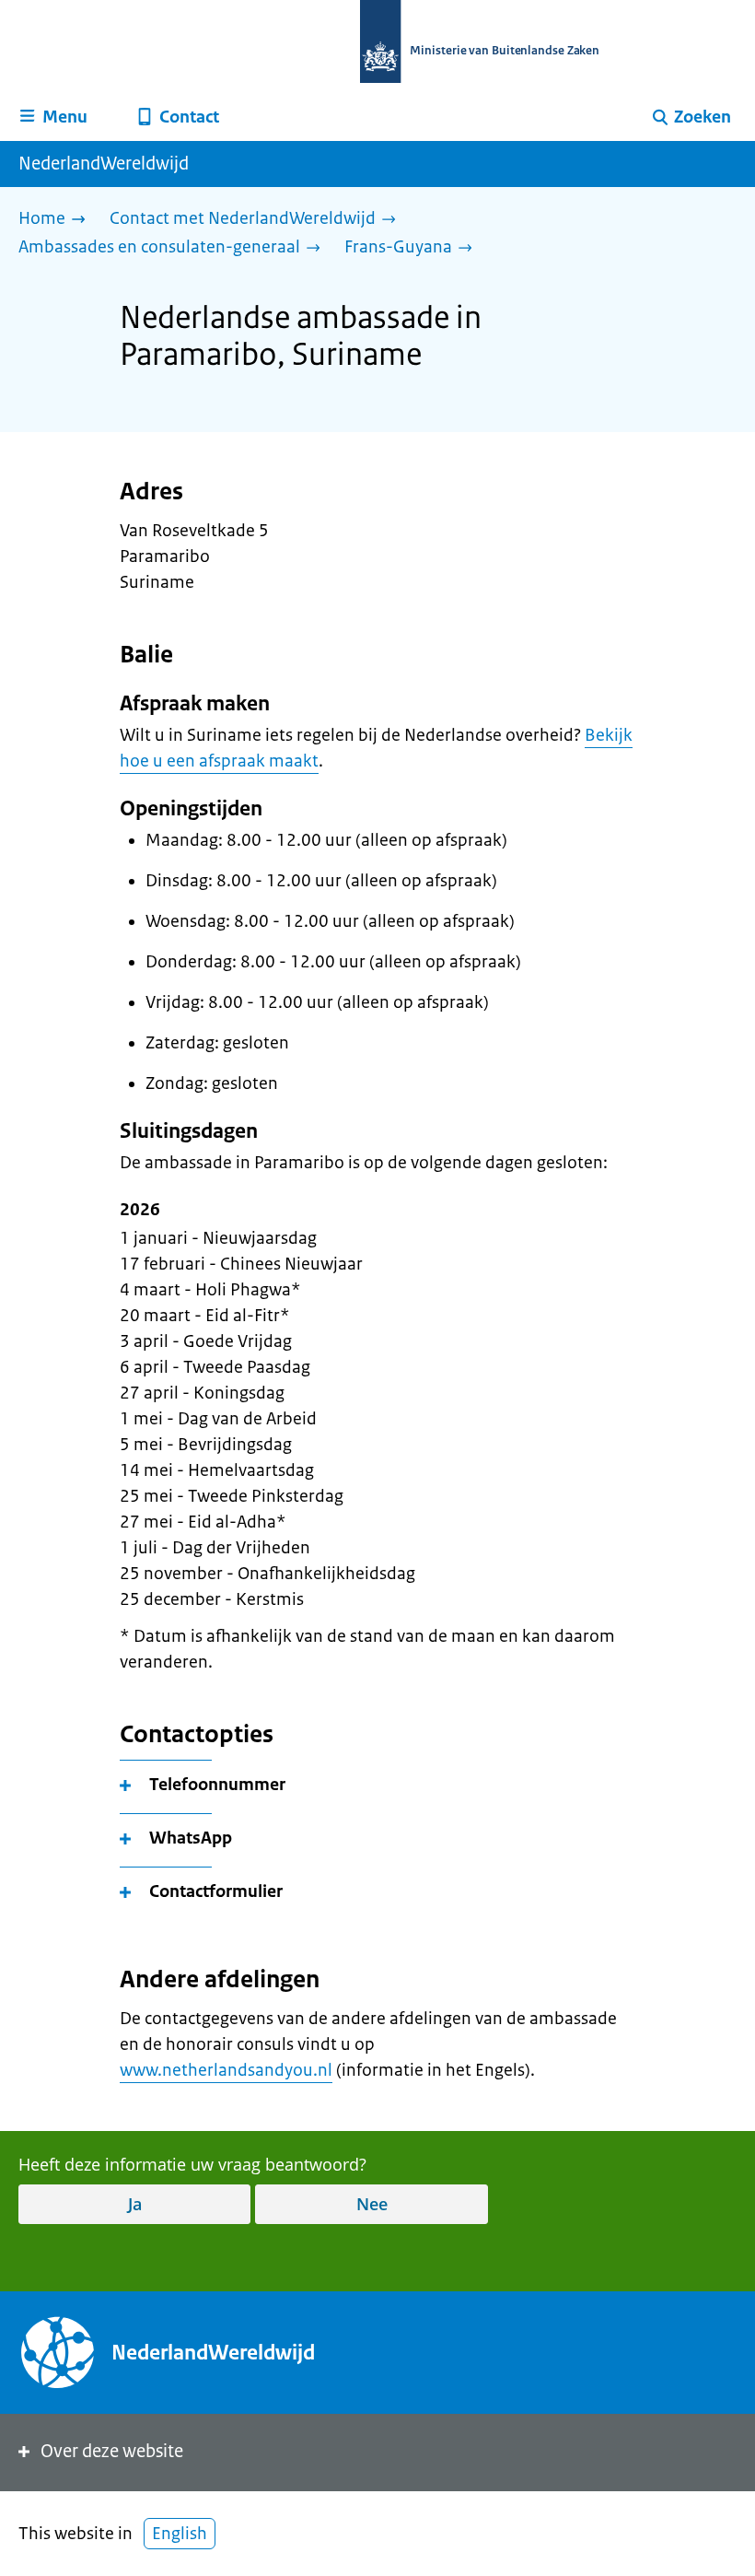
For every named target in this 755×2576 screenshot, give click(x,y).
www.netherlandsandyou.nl (226, 2070)
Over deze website (112, 2451)
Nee (372, 2204)
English (180, 2534)
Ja (135, 2204)
